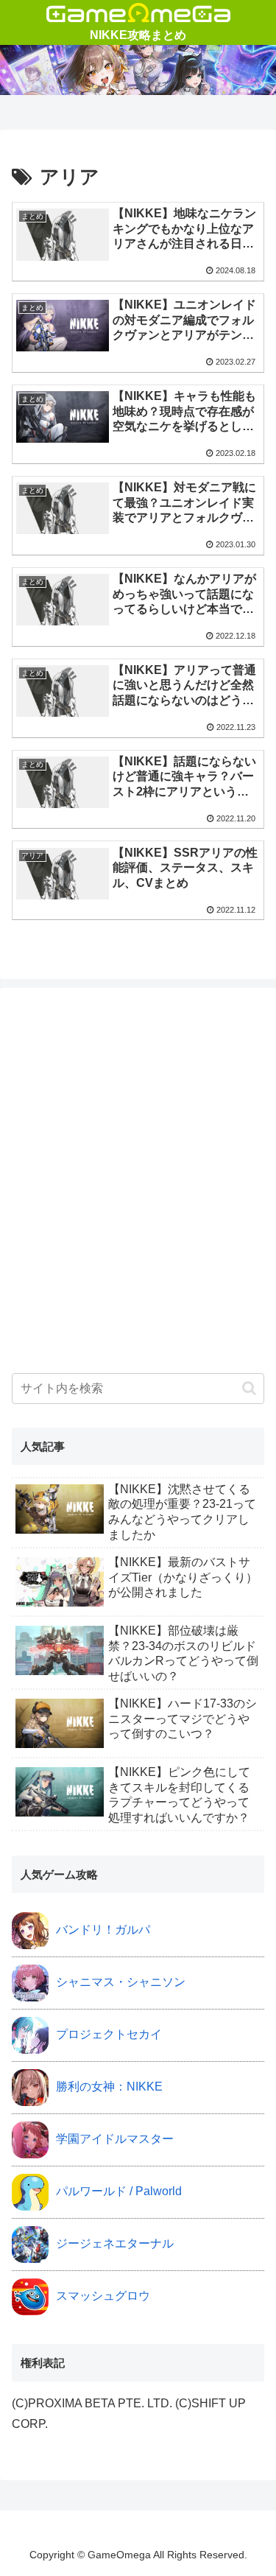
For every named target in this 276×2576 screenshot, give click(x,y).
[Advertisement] (138, 1192)
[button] (249, 1388)
